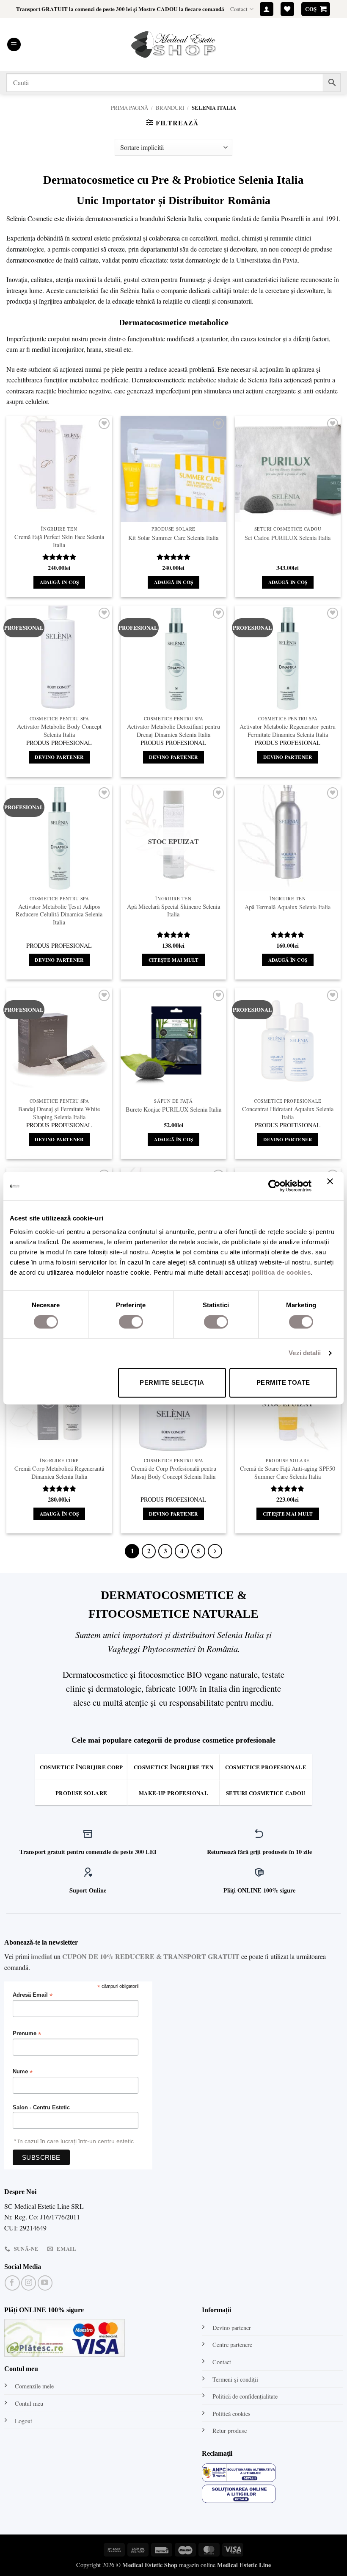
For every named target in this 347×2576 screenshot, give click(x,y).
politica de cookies (281, 1272)
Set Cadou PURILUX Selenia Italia (288, 538)
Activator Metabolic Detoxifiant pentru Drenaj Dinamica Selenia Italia (173, 731)
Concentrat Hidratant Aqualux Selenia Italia (288, 1113)
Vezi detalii (305, 1353)
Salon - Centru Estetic (41, 2108)
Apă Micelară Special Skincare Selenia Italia (173, 911)
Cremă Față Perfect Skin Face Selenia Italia (59, 541)
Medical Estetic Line (244, 2565)
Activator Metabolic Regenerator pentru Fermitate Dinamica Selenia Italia (288, 731)
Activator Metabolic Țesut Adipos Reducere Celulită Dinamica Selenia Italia (59, 914)
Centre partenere (232, 2345)
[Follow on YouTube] (45, 2283)
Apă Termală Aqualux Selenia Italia (288, 907)
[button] (267, 9)
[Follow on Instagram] (29, 2283)
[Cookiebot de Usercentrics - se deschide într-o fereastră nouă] (274, 1186)
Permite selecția (172, 1382)
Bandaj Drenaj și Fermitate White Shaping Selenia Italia (59, 1113)
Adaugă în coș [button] (59, 582)
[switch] (131, 1322)
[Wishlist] (287, 9)
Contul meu (29, 2403)
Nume (23, 2072)
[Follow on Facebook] (12, 2283)
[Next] (215, 1551)
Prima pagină (129, 108)
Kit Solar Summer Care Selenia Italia (173, 538)
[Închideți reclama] (332, 1186)
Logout (23, 2421)
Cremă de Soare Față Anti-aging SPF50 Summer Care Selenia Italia (288, 1473)
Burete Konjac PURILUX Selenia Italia (173, 1110)
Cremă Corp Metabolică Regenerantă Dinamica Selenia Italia (59, 1473)
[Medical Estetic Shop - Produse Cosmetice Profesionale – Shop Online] (173, 44)
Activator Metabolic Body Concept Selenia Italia (59, 731)
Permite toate (283, 1382)
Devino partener (232, 2328)
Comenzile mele (34, 2386)
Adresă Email (33, 1995)
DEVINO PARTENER (59, 757)
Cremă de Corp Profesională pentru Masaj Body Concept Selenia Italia (173, 1473)
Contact (239, 9)
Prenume (27, 2034)
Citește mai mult (174, 960)
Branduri (170, 108)
